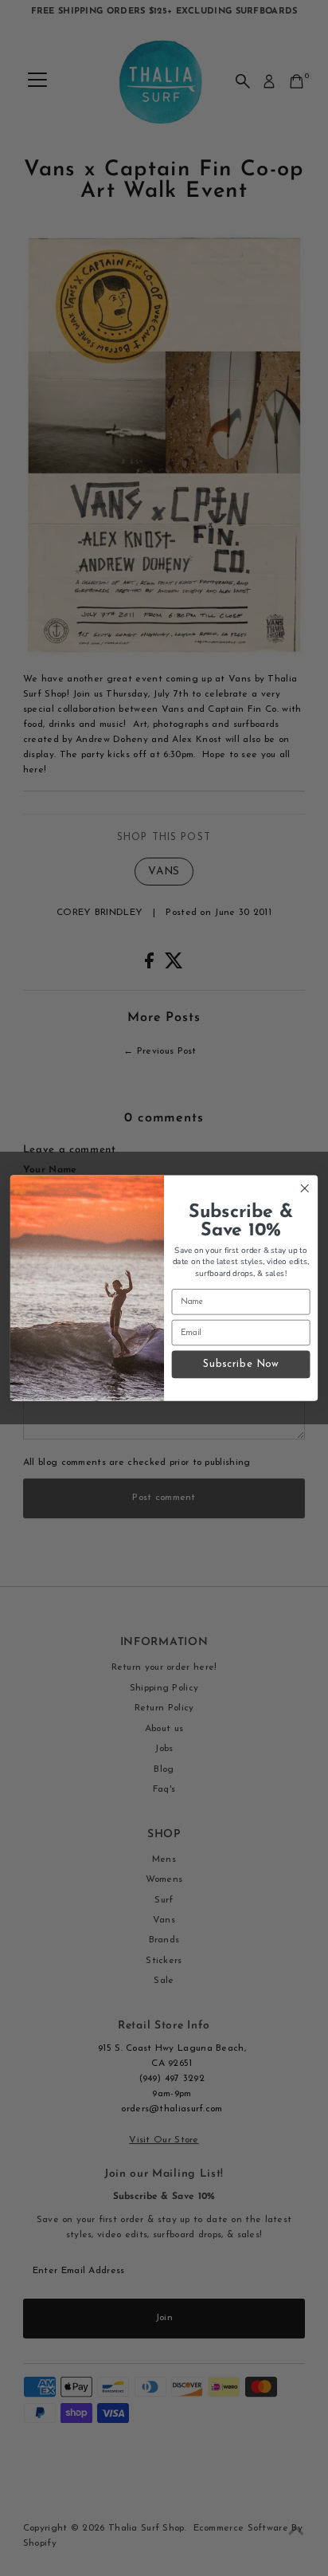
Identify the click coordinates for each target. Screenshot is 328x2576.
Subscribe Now (241, 1364)
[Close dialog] (305, 1189)
